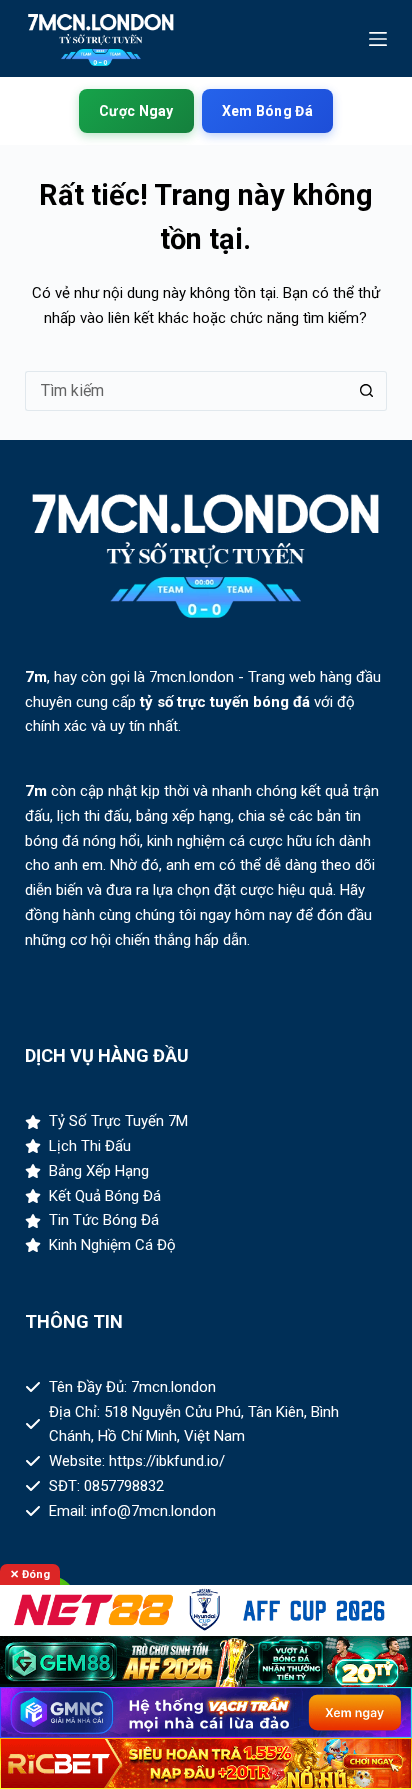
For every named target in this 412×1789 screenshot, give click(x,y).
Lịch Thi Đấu (90, 1146)
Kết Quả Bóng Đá (105, 1196)
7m (36, 677)
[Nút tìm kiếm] (367, 391)
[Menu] (378, 39)
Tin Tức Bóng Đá (104, 1220)
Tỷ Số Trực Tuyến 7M (118, 1121)
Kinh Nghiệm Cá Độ (112, 1245)
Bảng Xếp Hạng (99, 1171)
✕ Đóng (30, 1574)
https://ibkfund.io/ (167, 1461)
